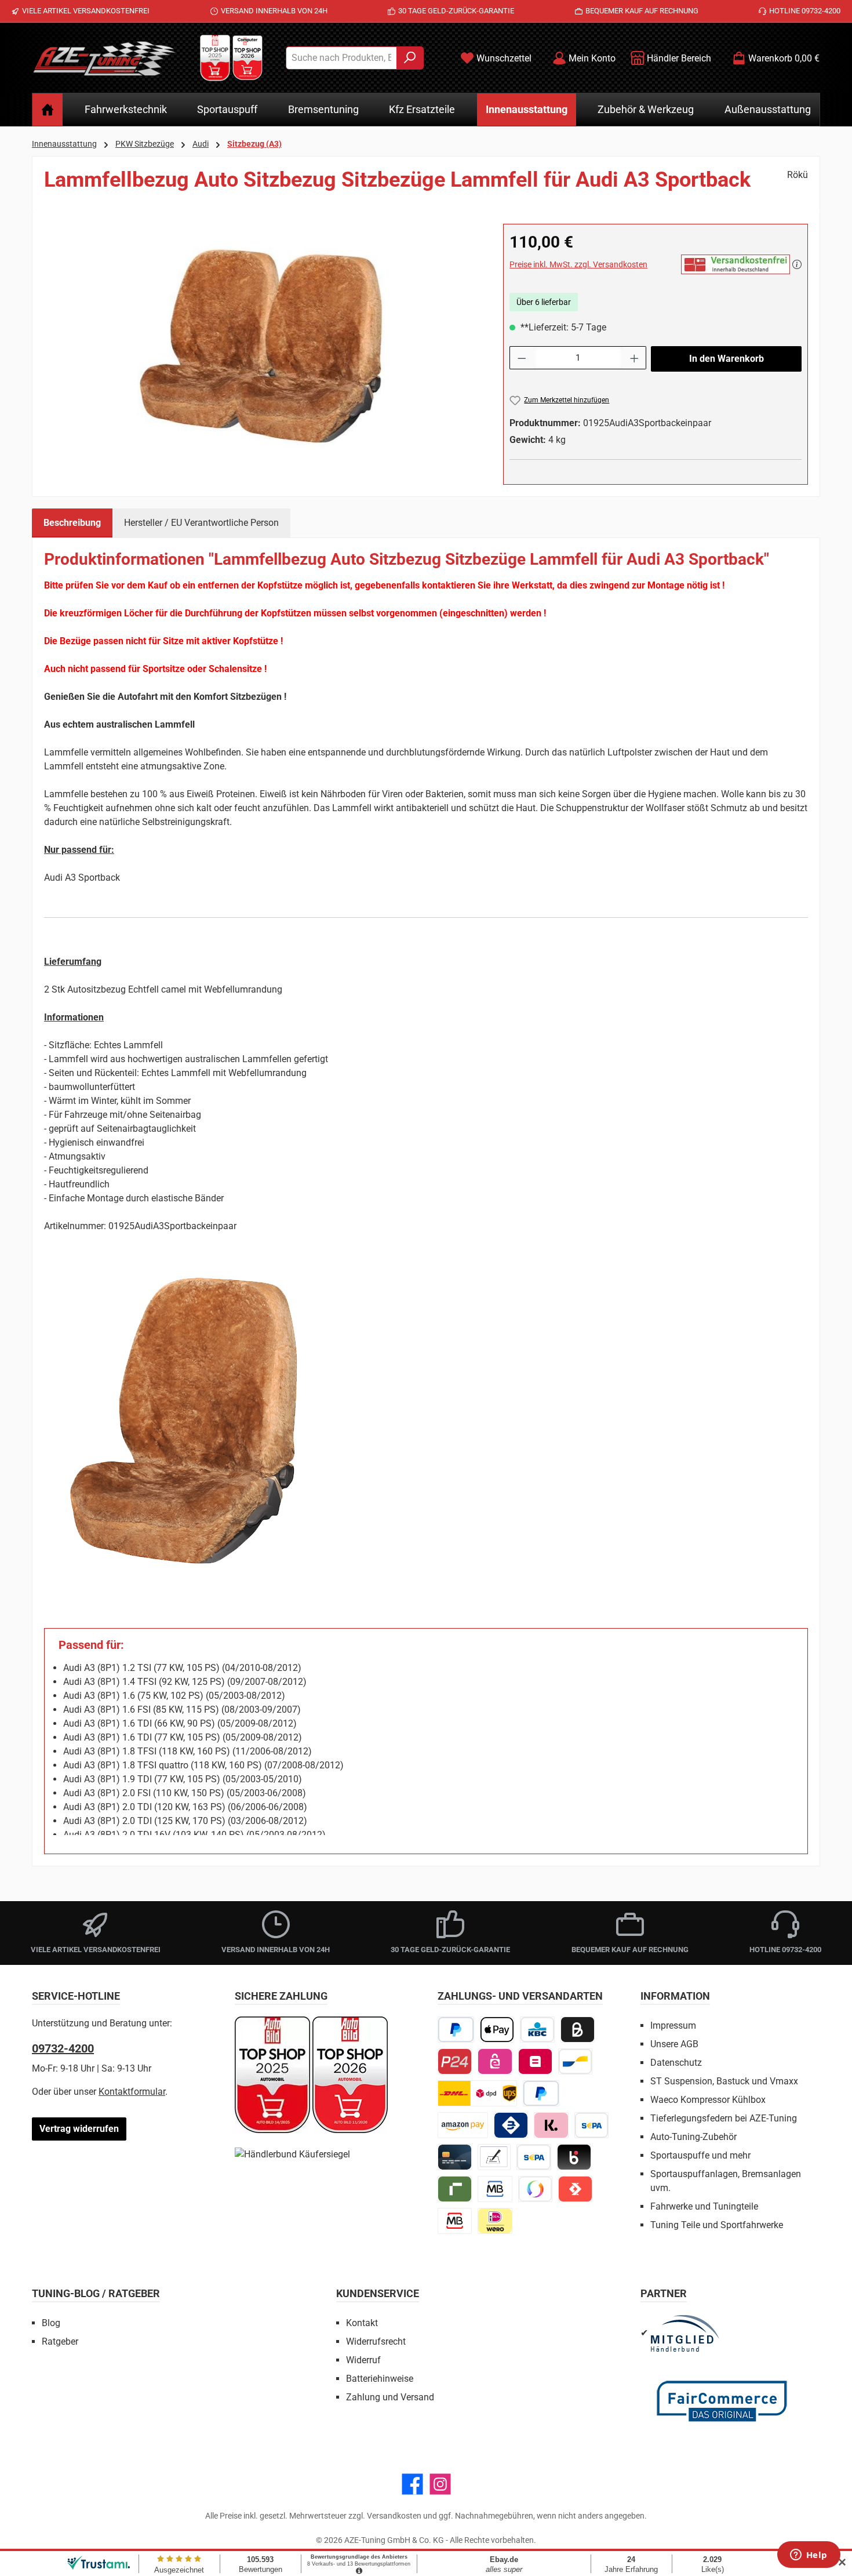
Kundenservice (378, 2293)
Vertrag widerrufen (79, 2129)
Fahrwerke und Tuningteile (704, 2206)
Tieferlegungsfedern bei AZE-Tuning (724, 2118)
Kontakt (362, 2323)
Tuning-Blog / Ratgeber (96, 2293)
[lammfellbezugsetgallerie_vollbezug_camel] (262, 348)
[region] (262, 348)
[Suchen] (410, 58)
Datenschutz (676, 2063)
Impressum (673, 2025)
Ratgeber (60, 2341)
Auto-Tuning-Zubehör (693, 2137)
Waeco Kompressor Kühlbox (708, 2100)
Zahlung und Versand (390, 2397)
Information (675, 1996)
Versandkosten (394, 2516)
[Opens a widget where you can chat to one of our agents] (809, 2556)
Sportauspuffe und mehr (700, 2155)
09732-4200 (63, 2048)
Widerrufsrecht (376, 2341)
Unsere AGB (674, 2044)
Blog (51, 2323)
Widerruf (363, 2360)
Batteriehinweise (380, 2379)
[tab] (72, 523)
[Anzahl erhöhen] (635, 358)
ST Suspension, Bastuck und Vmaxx (724, 2081)
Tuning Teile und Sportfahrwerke (717, 2225)
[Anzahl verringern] (522, 358)
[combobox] (341, 58)
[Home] (48, 110)
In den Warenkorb (727, 359)
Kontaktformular (132, 2092)
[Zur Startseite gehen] (104, 58)
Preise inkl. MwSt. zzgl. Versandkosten (578, 264)
